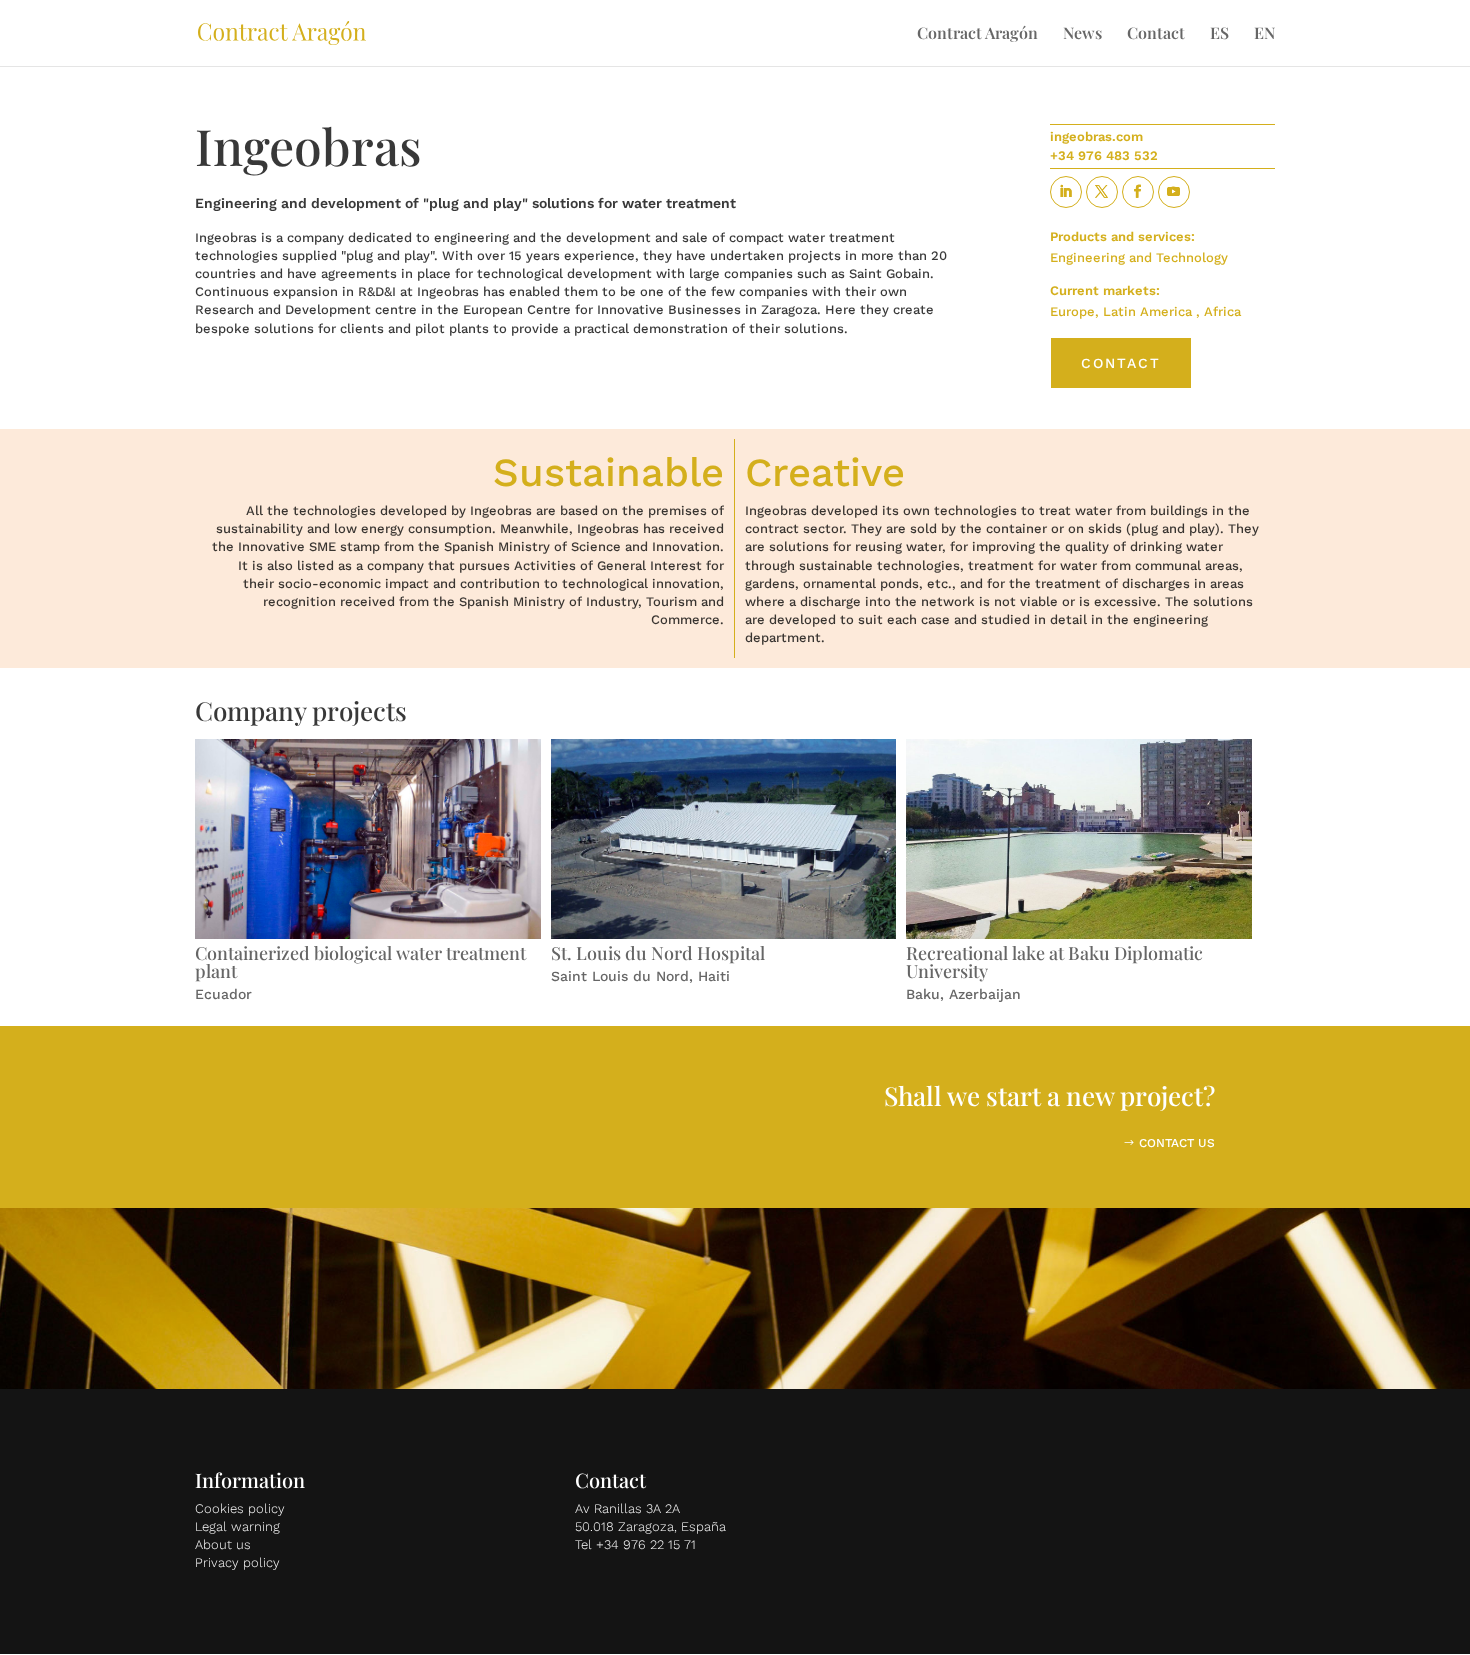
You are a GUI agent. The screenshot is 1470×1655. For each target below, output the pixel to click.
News (1082, 34)
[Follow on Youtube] (1174, 192)
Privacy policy (237, 1562)
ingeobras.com (1096, 136)
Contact (1156, 34)
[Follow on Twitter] (1102, 192)
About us (223, 1544)
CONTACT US (1177, 1143)
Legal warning (237, 1526)
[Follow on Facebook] (1138, 192)
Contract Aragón (977, 34)
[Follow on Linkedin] (1066, 192)
